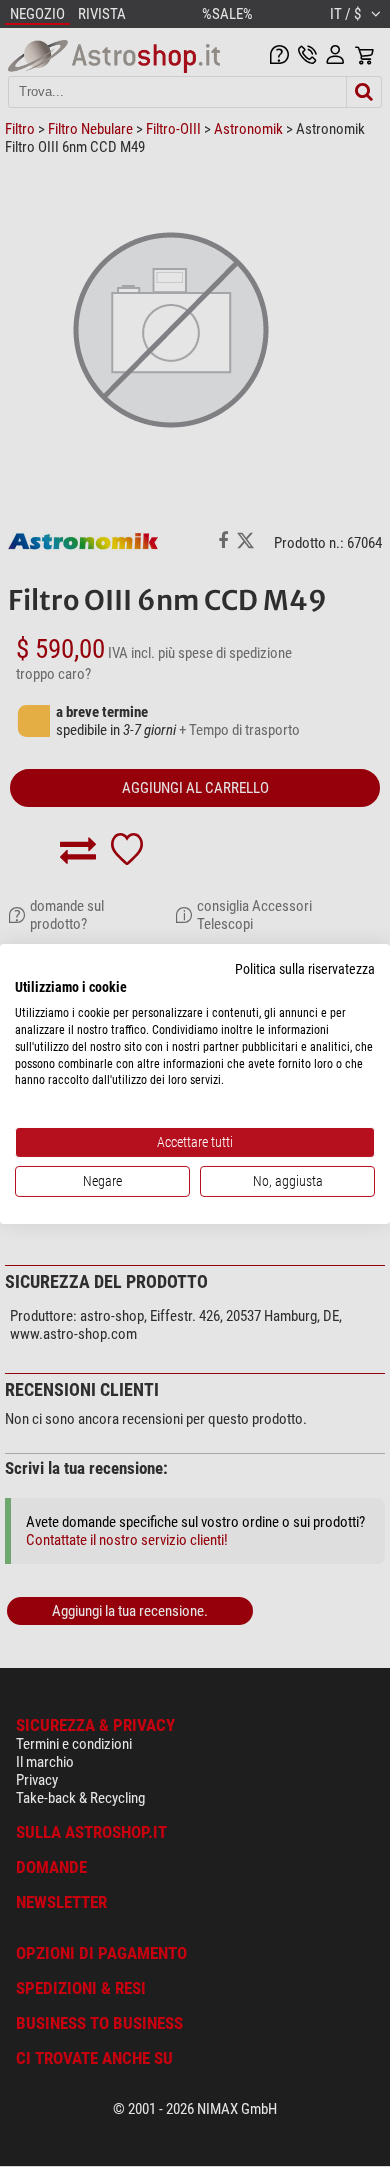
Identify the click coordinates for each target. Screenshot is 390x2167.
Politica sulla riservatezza (305, 968)
